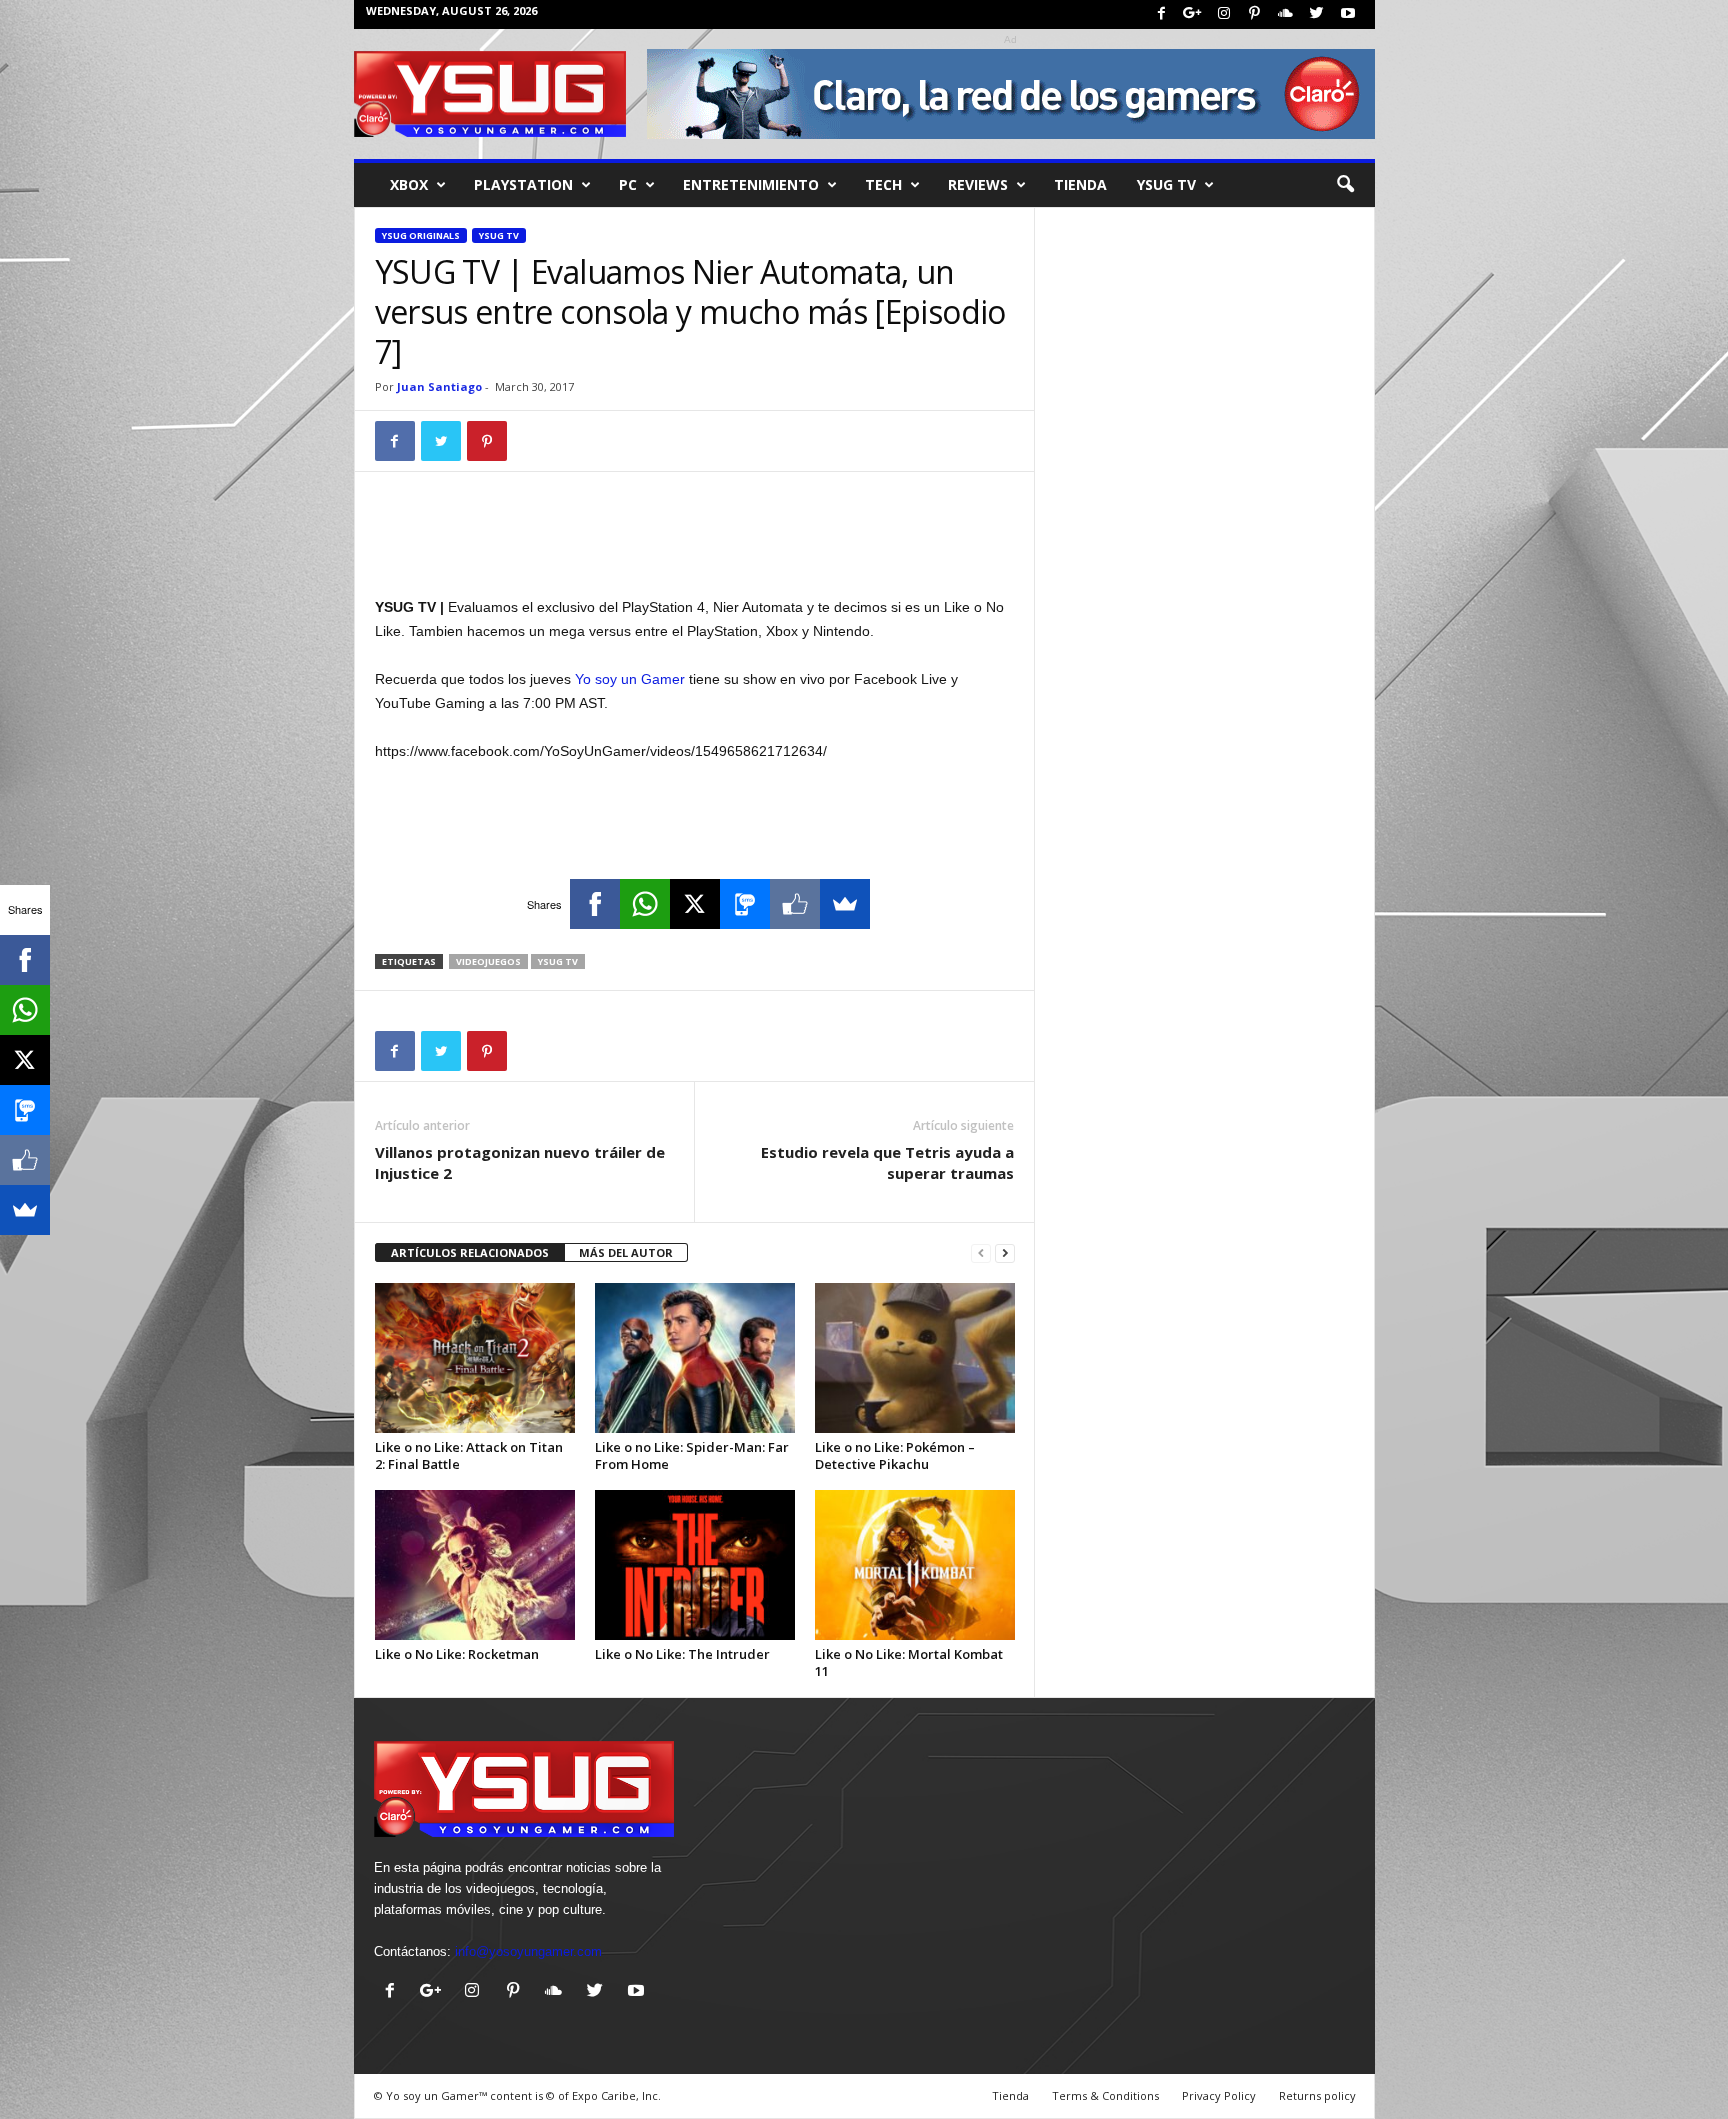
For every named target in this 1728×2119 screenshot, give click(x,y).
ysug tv (558, 961)
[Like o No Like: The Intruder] (695, 1565)
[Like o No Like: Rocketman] (475, 1565)
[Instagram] (1224, 14)
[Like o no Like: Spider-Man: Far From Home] (695, 1358)
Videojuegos (488, 961)
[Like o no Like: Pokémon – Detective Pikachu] (915, 1358)
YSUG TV (1166, 184)
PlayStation (523, 184)
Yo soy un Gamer (630, 679)
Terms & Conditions (1105, 2095)
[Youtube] (1348, 14)
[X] (695, 904)
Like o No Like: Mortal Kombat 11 (909, 1662)
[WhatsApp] (645, 904)
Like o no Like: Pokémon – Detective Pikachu (895, 1455)
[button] (1345, 185)
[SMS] (745, 904)
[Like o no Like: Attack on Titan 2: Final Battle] (475, 1358)
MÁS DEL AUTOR (626, 1252)
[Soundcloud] (1286, 14)
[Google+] (1193, 14)
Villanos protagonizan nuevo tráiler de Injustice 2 (520, 1162)
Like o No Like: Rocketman (457, 1654)
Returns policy (1317, 2095)
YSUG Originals (421, 235)
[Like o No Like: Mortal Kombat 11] (915, 1565)
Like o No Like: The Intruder (682, 1654)
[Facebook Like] (795, 904)
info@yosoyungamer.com (528, 1951)
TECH (883, 184)
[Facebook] (1162, 14)
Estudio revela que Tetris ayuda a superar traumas (887, 1162)
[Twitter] (1317, 14)
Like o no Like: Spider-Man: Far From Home (692, 1455)
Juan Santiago (439, 386)
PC (628, 184)
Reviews (978, 184)
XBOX (409, 184)
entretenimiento (751, 184)
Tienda (1080, 184)
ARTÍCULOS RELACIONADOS (470, 1252)
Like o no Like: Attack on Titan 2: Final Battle (469, 1455)
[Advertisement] (695, 543)
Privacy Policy (1219, 2095)
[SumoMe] (845, 904)
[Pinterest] (1255, 14)
